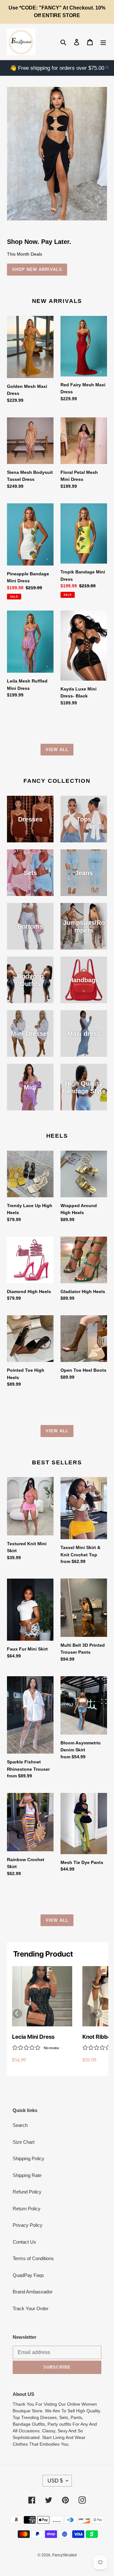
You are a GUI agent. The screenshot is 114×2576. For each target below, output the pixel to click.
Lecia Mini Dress (33, 2037)
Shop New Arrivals (37, 269)
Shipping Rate (27, 2175)
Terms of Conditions (33, 2258)
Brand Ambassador (33, 2292)
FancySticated (64, 2555)
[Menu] (103, 42)
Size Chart (24, 2142)
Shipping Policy (28, 2158)
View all (57, 750)
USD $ (55, 2481)
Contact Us (24, 2242)
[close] (107, 67)
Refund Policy (27, 2192)
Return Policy (27, 2209)
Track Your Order (31, 2308)
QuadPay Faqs (28, 2275)
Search (20, 2125)
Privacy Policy (28, 2225)
